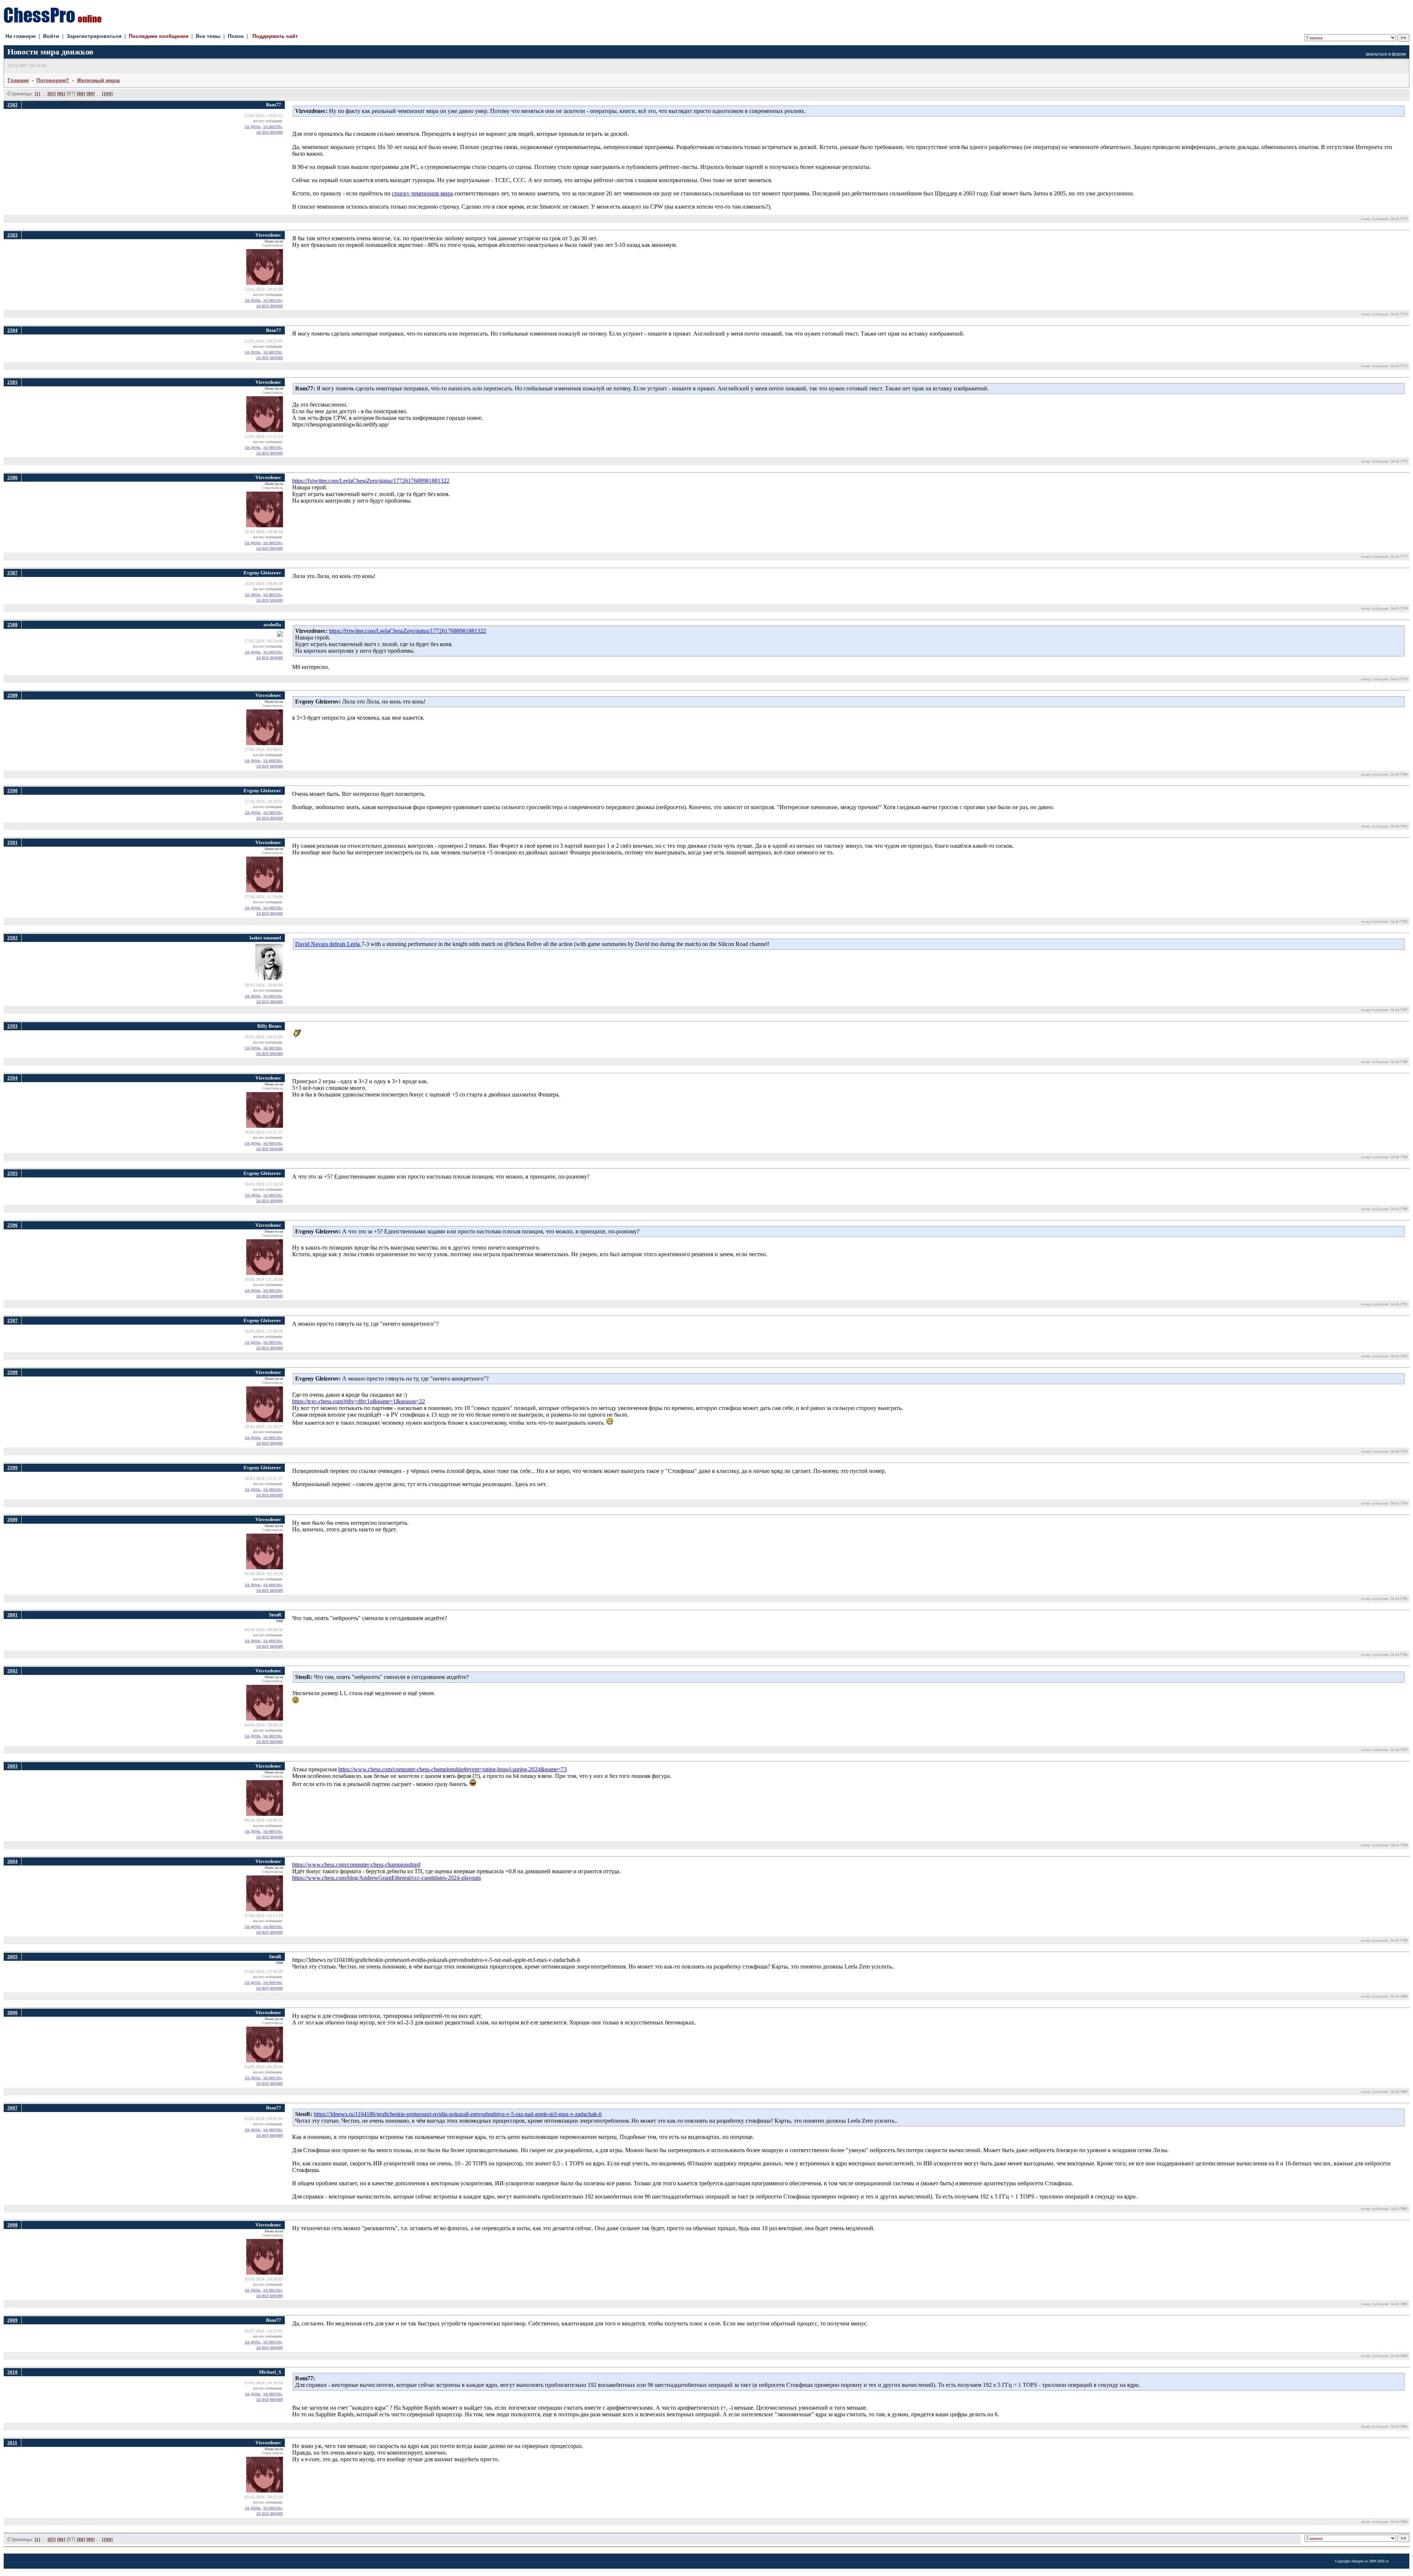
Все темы (208, 36)
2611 (12, 2443)
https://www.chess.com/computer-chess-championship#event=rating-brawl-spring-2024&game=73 (452, 1769)
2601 (13, 1615)
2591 (13, 842)
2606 (13, 2012)
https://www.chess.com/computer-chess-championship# (356, 1865)
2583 (13, 235)
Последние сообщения (159, 36)
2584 (13, 330)
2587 (13, 573)
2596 (13, 1225)
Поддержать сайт (275, 36)
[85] (52, 94)
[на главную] (53, 21)
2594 (13, 1078)
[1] (37, 94)
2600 (13, 1519)
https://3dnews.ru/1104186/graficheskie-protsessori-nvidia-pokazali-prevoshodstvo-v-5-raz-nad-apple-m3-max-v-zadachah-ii (458, 2114)
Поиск (236, 36)
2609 (13, 2320)
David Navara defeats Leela (328, 944)
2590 (13, 791)
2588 (13, 625)
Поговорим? (53, 80)
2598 (13, 1372)
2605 (13, 1957)
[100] (107, 94)
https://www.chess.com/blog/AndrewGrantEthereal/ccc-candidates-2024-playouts (387, 1878)
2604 (13, 1861)
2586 (13, 477)
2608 (13, 2225)
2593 (13, 1026)
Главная (18, 80)
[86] (61, 94)
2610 (13, 2372)
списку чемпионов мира (422, 193)
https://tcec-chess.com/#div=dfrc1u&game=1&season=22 (359, 1401)
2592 (13, 938)
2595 (13, 1173)
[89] (91, 94)
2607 (13, 2108)
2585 (13, 382)
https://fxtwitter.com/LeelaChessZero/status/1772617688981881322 (371, 481)
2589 (13, 695)
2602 (13, 1671)
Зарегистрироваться (94, 36)
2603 (13, 1766)
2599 (13, 1468)
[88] (81, 94)
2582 (13, 105)
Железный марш (98, 80)
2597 (13, 1320)
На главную (21, 36)
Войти (51, 36)
